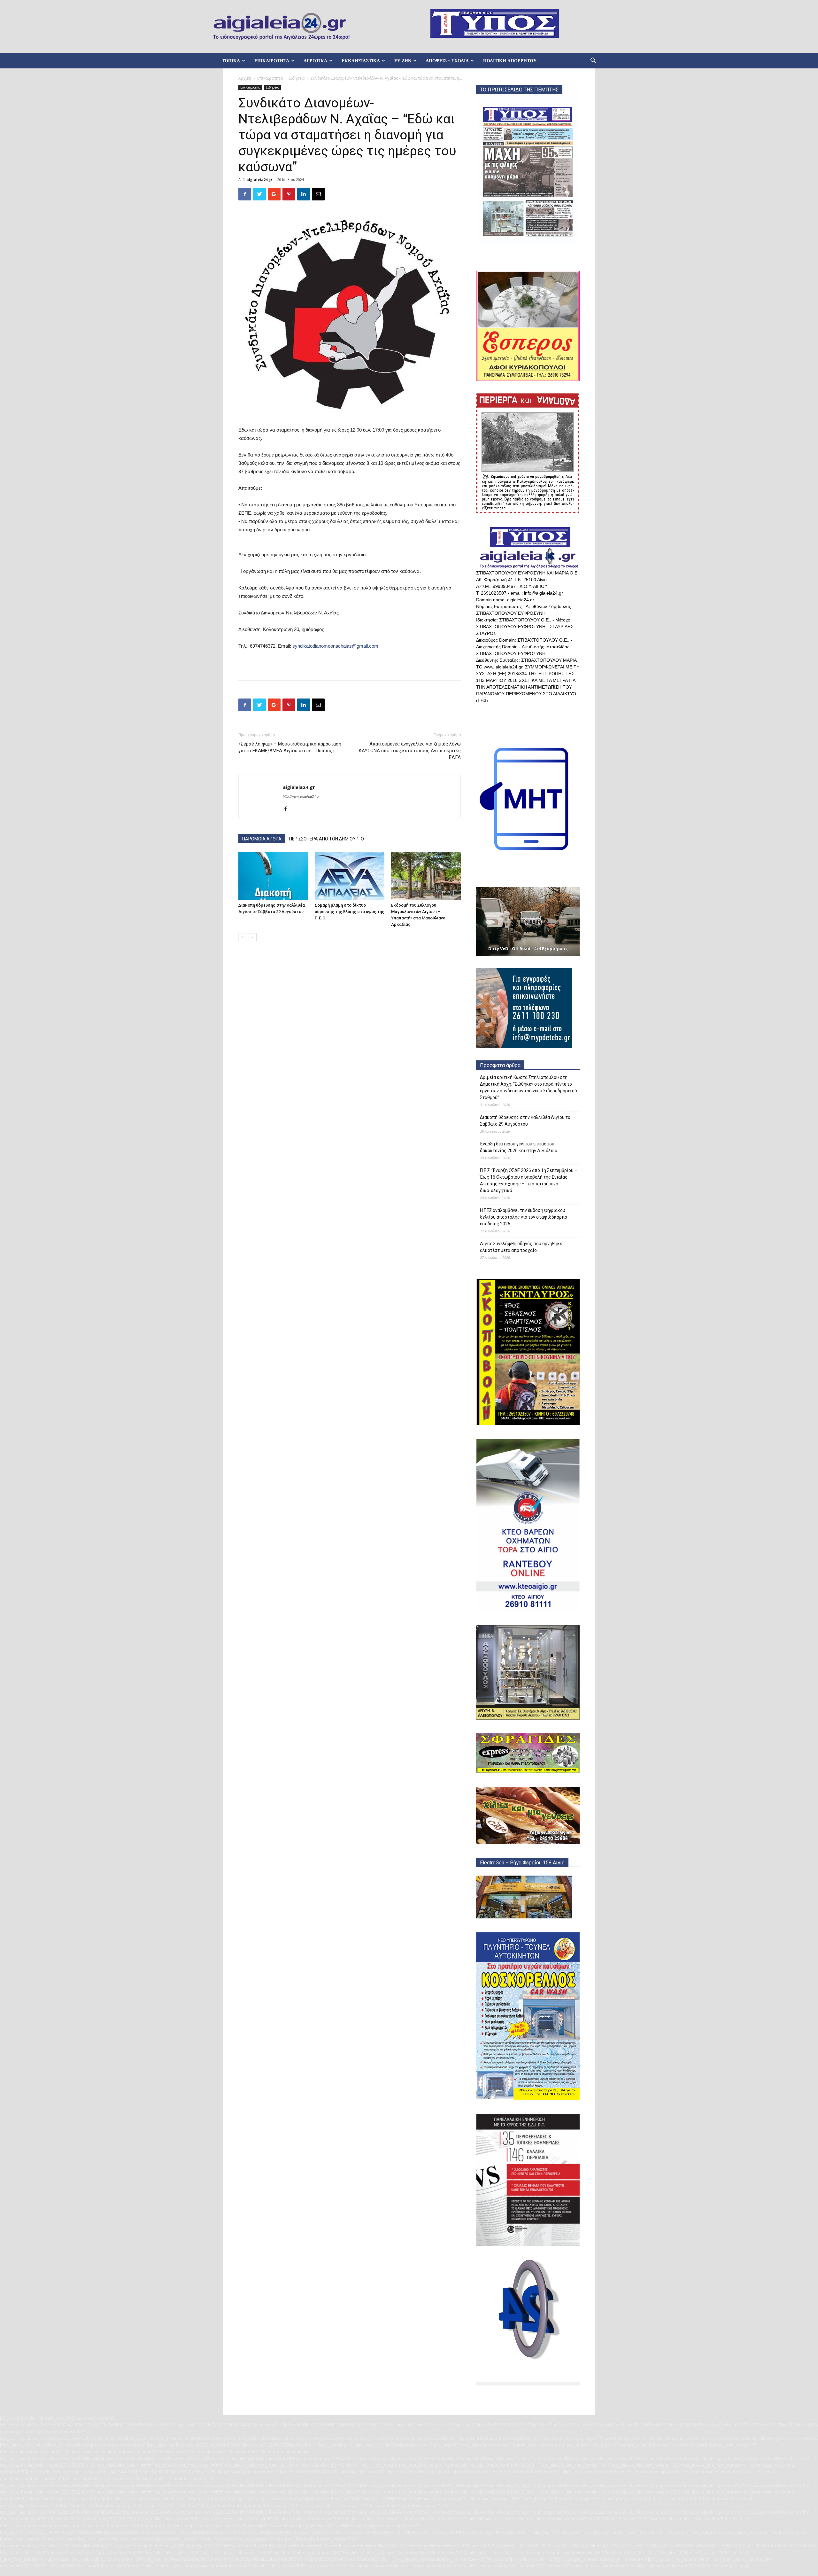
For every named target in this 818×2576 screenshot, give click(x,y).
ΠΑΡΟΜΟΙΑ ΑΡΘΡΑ (262, 839)
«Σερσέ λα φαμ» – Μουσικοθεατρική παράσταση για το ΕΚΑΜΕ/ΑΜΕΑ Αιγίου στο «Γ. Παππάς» (290, 747)
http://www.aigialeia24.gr (301, 796)
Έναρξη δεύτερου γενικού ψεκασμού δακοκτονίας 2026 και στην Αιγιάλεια (519, 1147)
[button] (593, 61)
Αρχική (245, 78)
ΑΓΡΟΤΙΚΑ (315, 61)
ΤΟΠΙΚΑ (231, 61)
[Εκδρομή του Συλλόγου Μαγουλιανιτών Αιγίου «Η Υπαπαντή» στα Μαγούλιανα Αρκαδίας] (426, 876)
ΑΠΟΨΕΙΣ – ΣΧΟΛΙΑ (447, 61)
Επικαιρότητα (270, 78)
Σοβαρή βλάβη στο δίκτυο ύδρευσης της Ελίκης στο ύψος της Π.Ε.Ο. (350, 912)
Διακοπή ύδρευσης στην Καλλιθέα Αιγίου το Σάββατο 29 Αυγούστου (525, 1121)
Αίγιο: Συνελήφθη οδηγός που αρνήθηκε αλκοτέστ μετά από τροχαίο (521, 1247)
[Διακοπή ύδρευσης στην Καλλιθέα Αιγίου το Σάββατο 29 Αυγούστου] (273, 876)
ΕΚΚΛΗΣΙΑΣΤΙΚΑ (361, 61)
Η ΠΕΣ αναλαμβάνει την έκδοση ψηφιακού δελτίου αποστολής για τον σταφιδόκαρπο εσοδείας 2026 (524, 1217)
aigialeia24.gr (259, 180)
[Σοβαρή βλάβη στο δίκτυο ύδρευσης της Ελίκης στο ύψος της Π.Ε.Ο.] (350, 876)
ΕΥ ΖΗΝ (403, 61)
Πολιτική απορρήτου (510, 61)
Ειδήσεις (297, 78)
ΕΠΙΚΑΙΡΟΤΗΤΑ (272, 61)
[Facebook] (288, 809)
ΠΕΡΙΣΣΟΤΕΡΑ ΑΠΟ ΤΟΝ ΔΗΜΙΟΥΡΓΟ (327, 839)
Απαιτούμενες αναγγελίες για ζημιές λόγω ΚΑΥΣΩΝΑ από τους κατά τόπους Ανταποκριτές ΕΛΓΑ (410, 751)
